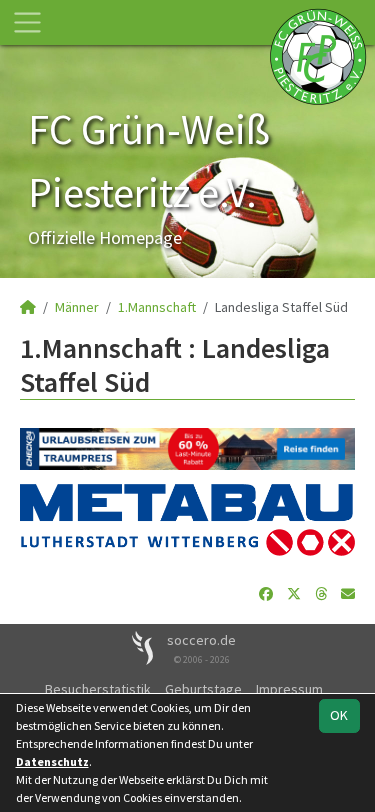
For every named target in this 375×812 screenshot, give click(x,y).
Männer (77, 307)
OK (339, 715)
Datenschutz (52, 761)
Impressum (289, 689)
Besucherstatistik (98, 689)
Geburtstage (203, 689)
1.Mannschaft (157, 307)
